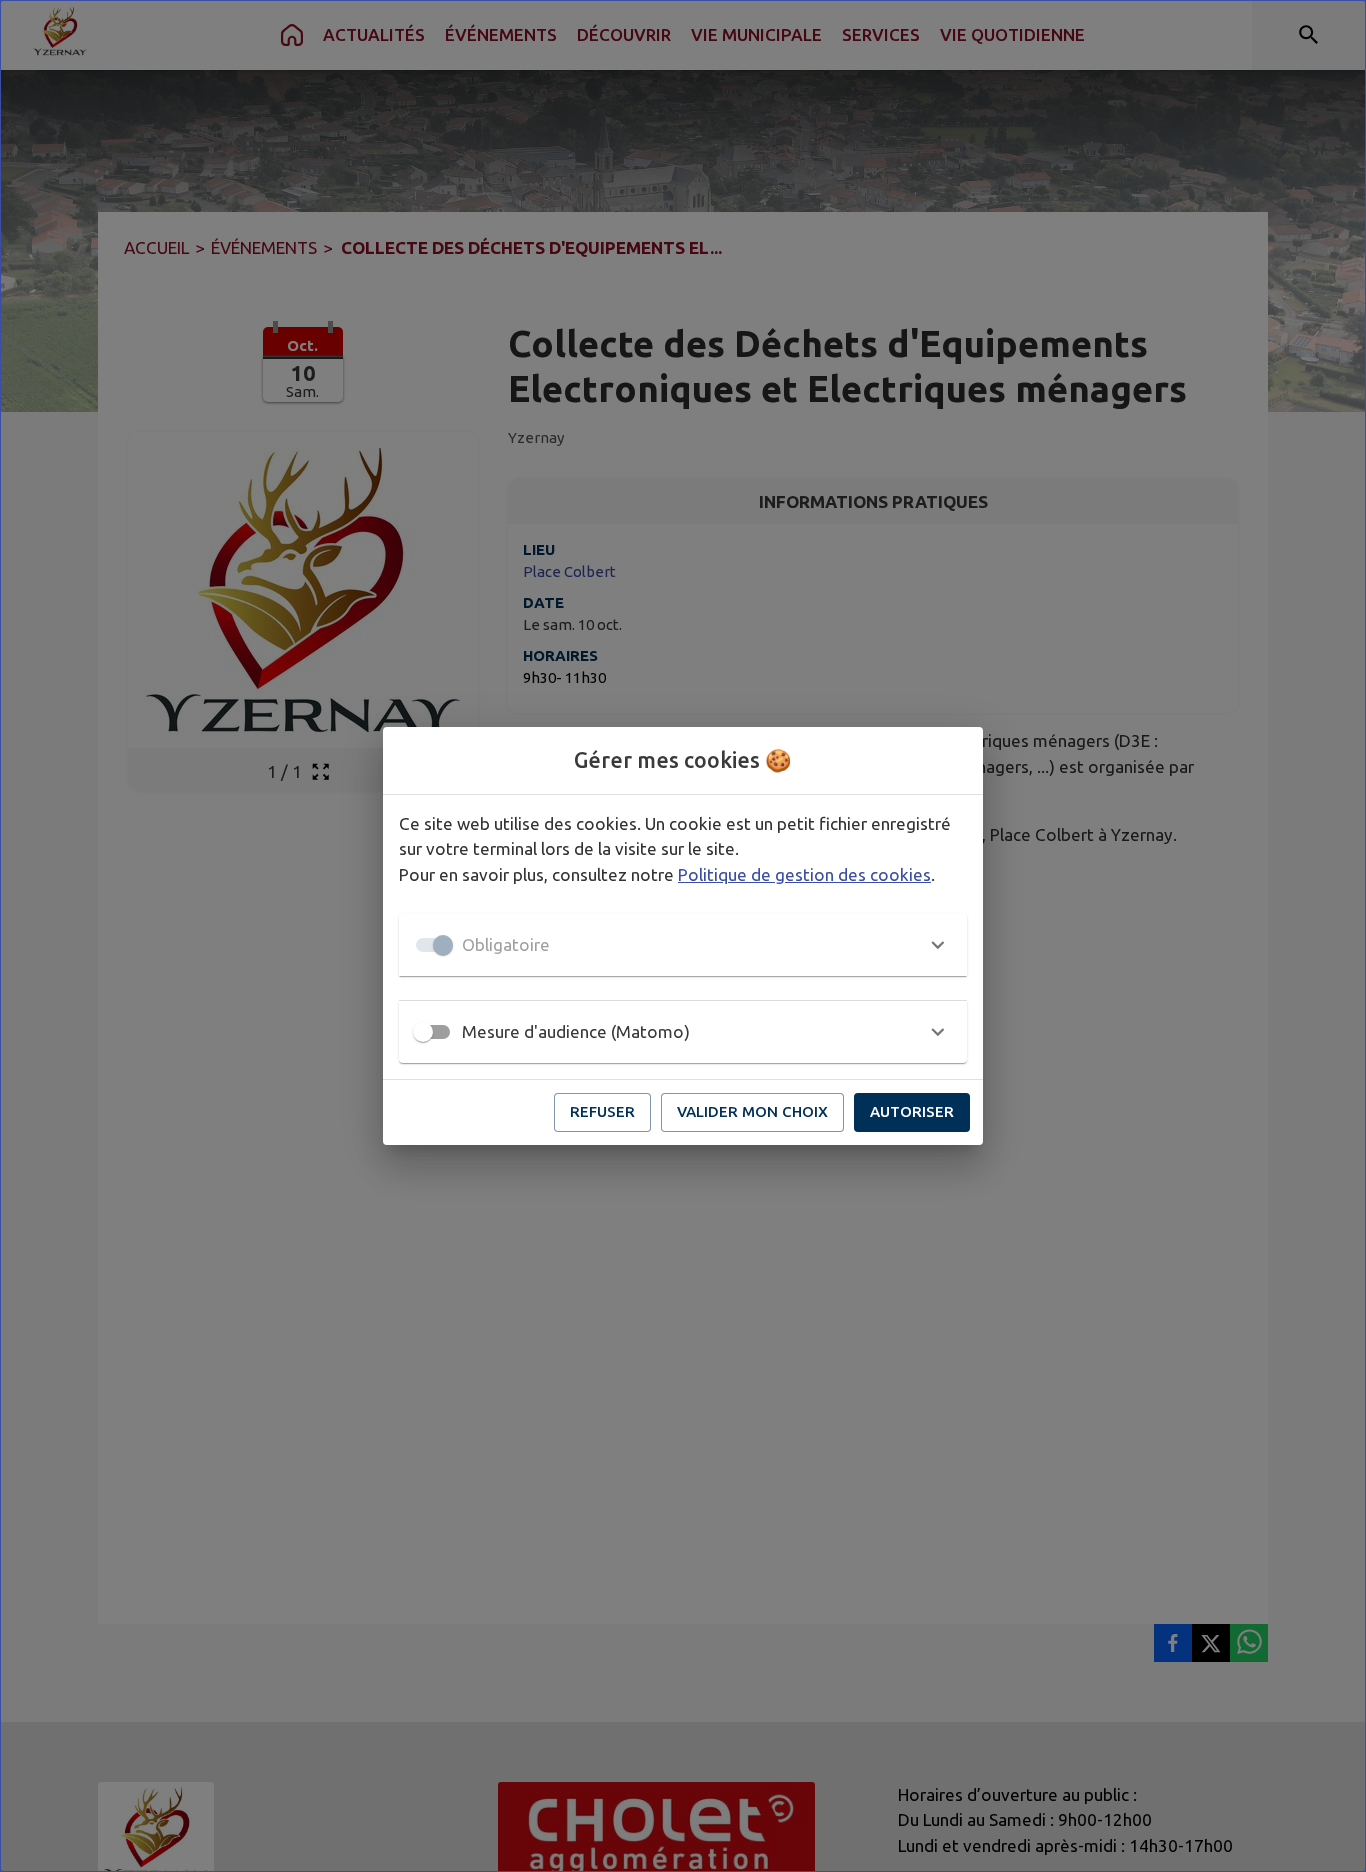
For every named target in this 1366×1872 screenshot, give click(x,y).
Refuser (602, 1111)
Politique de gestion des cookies (804, 874)
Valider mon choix (752, 1111)
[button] (683, 945)
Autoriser (912, 1111)
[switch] (423, 1032)
